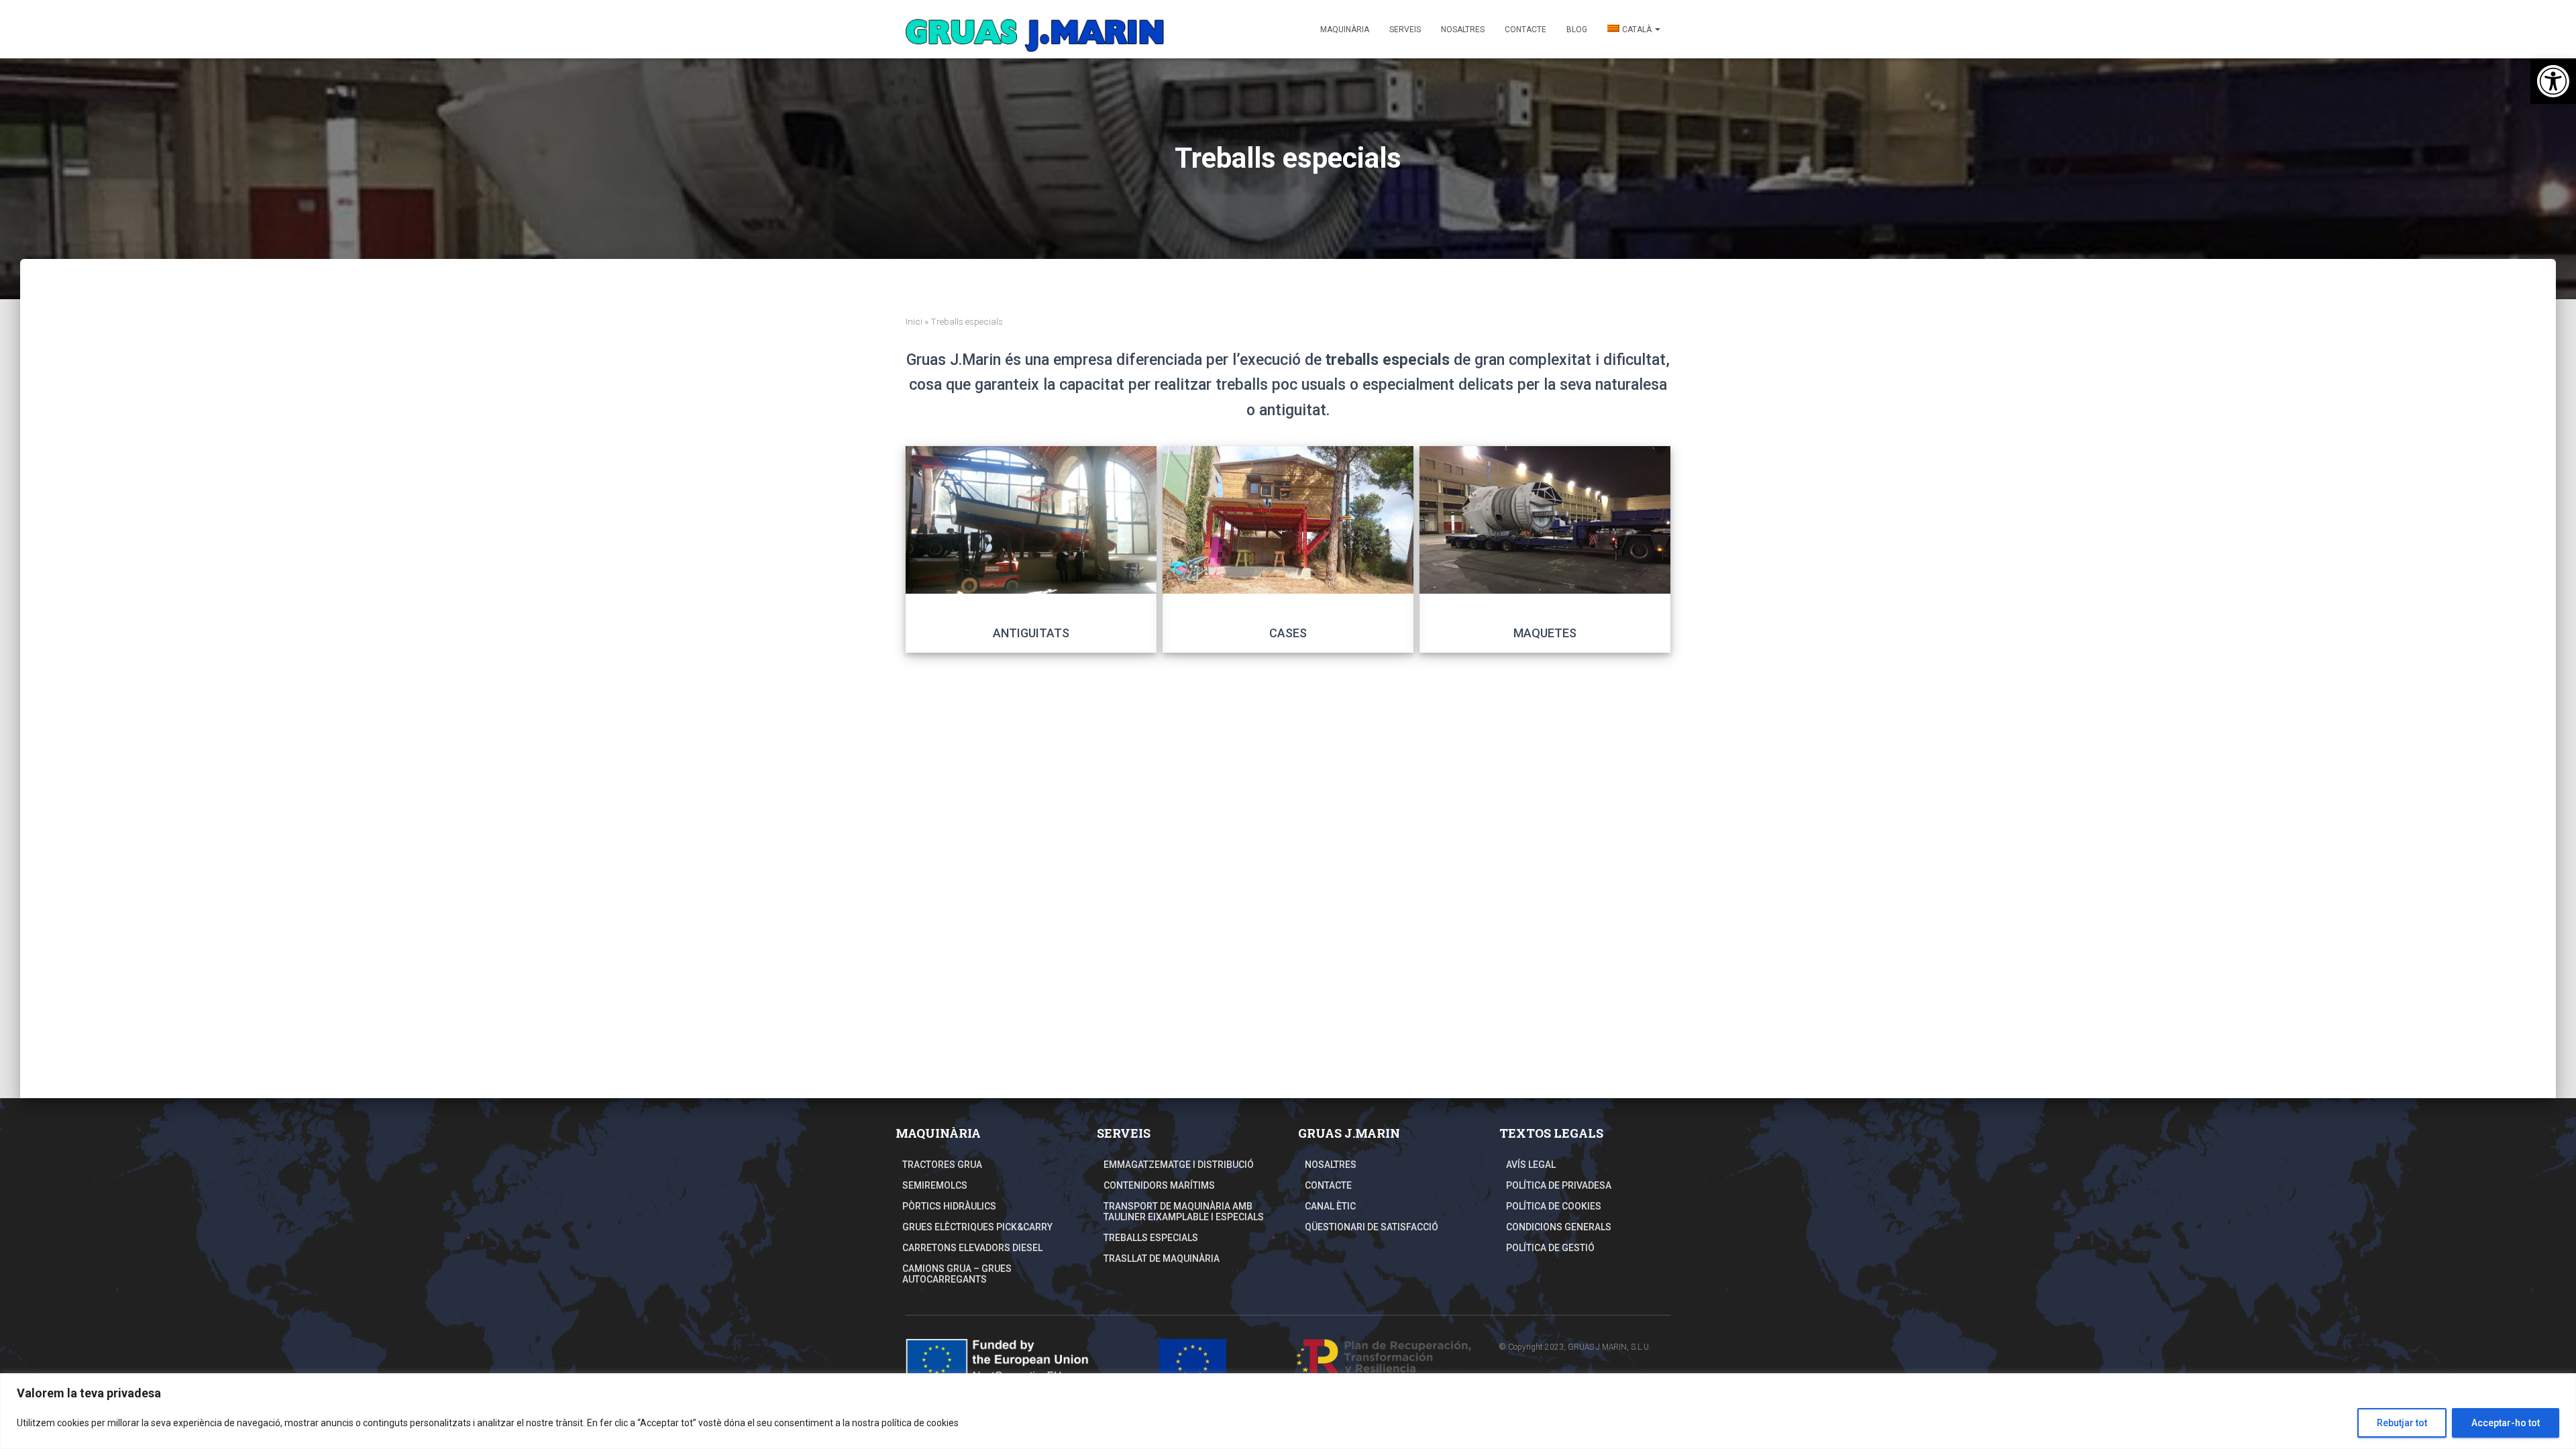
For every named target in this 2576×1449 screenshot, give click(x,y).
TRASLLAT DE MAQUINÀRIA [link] (1162, 1258)
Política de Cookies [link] (1554, 1206)
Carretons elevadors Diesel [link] (972, 1248)
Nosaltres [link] (1463, 30)
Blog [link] (1577, 30)
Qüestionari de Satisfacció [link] (1372, 1227)
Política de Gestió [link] (1550, 1248)
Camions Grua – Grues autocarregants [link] (957, 1274)
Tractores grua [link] (942, 1165)
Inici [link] (914, 321)
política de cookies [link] (920, 1423)
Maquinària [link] (1345, 30)
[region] (1288, 1411)
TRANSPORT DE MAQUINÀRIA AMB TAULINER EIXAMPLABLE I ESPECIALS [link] (1184, 1212)
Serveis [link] (1405, 30)
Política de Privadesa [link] (1559, 1185)
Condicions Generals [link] (1559, 1227)
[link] (2553, 81)
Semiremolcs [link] (935, 1185)
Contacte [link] (1525, 30)
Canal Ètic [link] (1330, 1206)
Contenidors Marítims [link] (1159, 1185)
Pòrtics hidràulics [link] (949, 1206)
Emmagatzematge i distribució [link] (1179, 1165)
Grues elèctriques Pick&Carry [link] (977, 1227)
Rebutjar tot (2402, 1423)
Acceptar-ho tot (2506, 1423)
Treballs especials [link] (1151, 1238)
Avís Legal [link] (1531, 1165)
